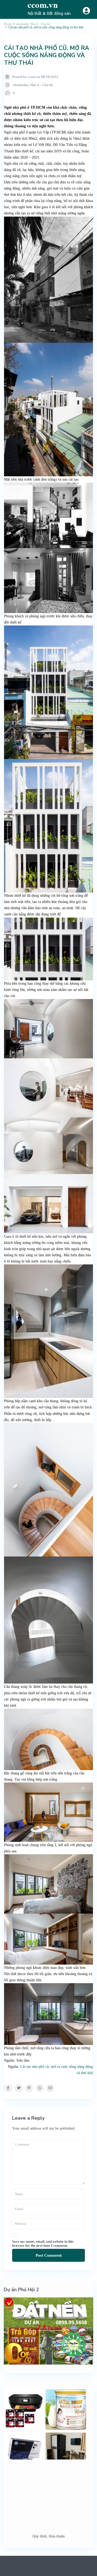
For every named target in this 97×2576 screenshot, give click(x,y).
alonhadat (21, 85)
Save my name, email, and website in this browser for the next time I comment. (43, 2243)
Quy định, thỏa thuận (48, 2536)
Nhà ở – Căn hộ (41, 85)
